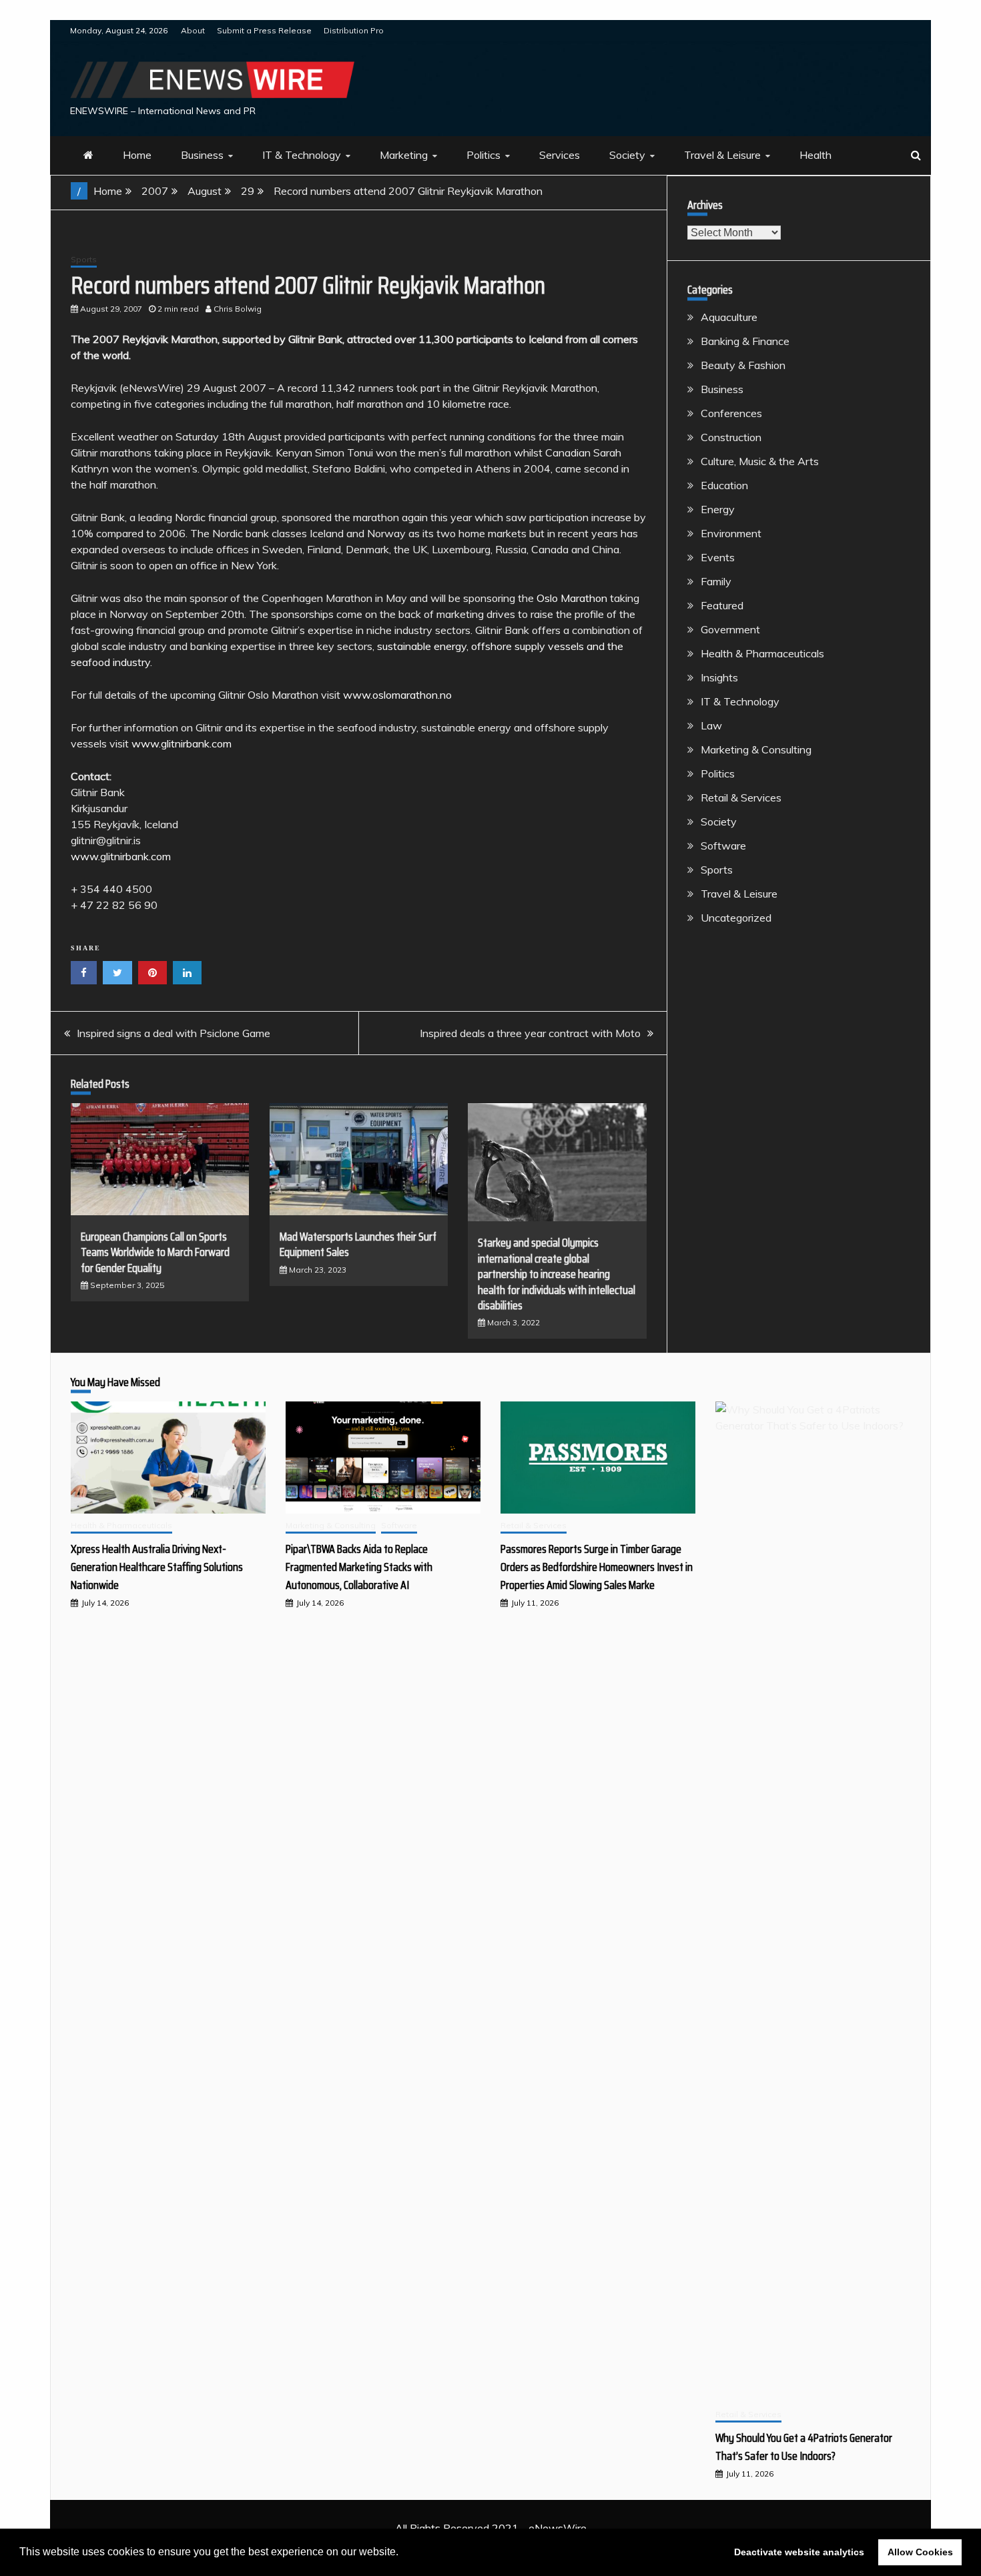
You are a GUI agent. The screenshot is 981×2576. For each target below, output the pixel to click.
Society (627, 155)
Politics (483, 155)
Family (716, 581)
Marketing (404, 155)
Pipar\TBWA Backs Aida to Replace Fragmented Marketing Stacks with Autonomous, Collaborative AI (359, 1567)
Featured (722, 605)
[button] (403, 2553)
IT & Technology (302, 155)
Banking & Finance (745, 341)
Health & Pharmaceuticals (762, 653)
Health (815, 155)
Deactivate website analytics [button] (799, 2552)
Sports (84, 259)
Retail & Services (741, 797)
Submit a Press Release (264, 30)
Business (202, 155)
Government (730, 629)
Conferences (731, 413)
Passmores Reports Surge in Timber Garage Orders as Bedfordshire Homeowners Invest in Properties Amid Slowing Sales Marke (597, 1567)
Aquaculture (729, 317)
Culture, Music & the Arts (760, 461)
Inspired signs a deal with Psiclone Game (174, 1033)
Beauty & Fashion (743, 365)
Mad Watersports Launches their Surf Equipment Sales (358, 1244)
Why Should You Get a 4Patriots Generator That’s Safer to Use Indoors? (804, 2447)
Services (560, 155)
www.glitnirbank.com (182, 743)
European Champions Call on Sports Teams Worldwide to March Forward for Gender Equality (155, 1252)
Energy (718, 509)
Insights (719, 677)
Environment (731, 533)
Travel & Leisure (722, 155)
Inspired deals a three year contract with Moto (530, 1033)
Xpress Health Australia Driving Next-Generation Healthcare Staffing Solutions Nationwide (157, 1567)
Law (711, 725)
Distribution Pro (354, 30)
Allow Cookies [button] (920, 2552)
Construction (731, 437)
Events (718, 557)
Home (137, 155)
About (193, 30)
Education (724, 485)
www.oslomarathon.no (397, 695)
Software (723, 846)
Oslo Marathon (572, 598)
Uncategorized (736, 918)
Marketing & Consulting (756, 749)
